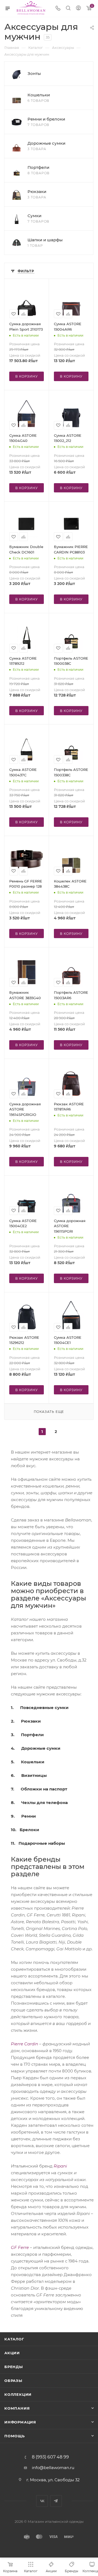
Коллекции (18, 2394)
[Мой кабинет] (78, 9)
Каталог (14, 2339)
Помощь (15, 2436)
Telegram (56, 2501)
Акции (12, 2353)
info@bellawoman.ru (53, 2468)
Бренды (14, 2367)
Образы (13, 2381)
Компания (17, 2408)
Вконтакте (42, 2501)
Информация (20, 2422)
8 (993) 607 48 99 (50, 2457)
